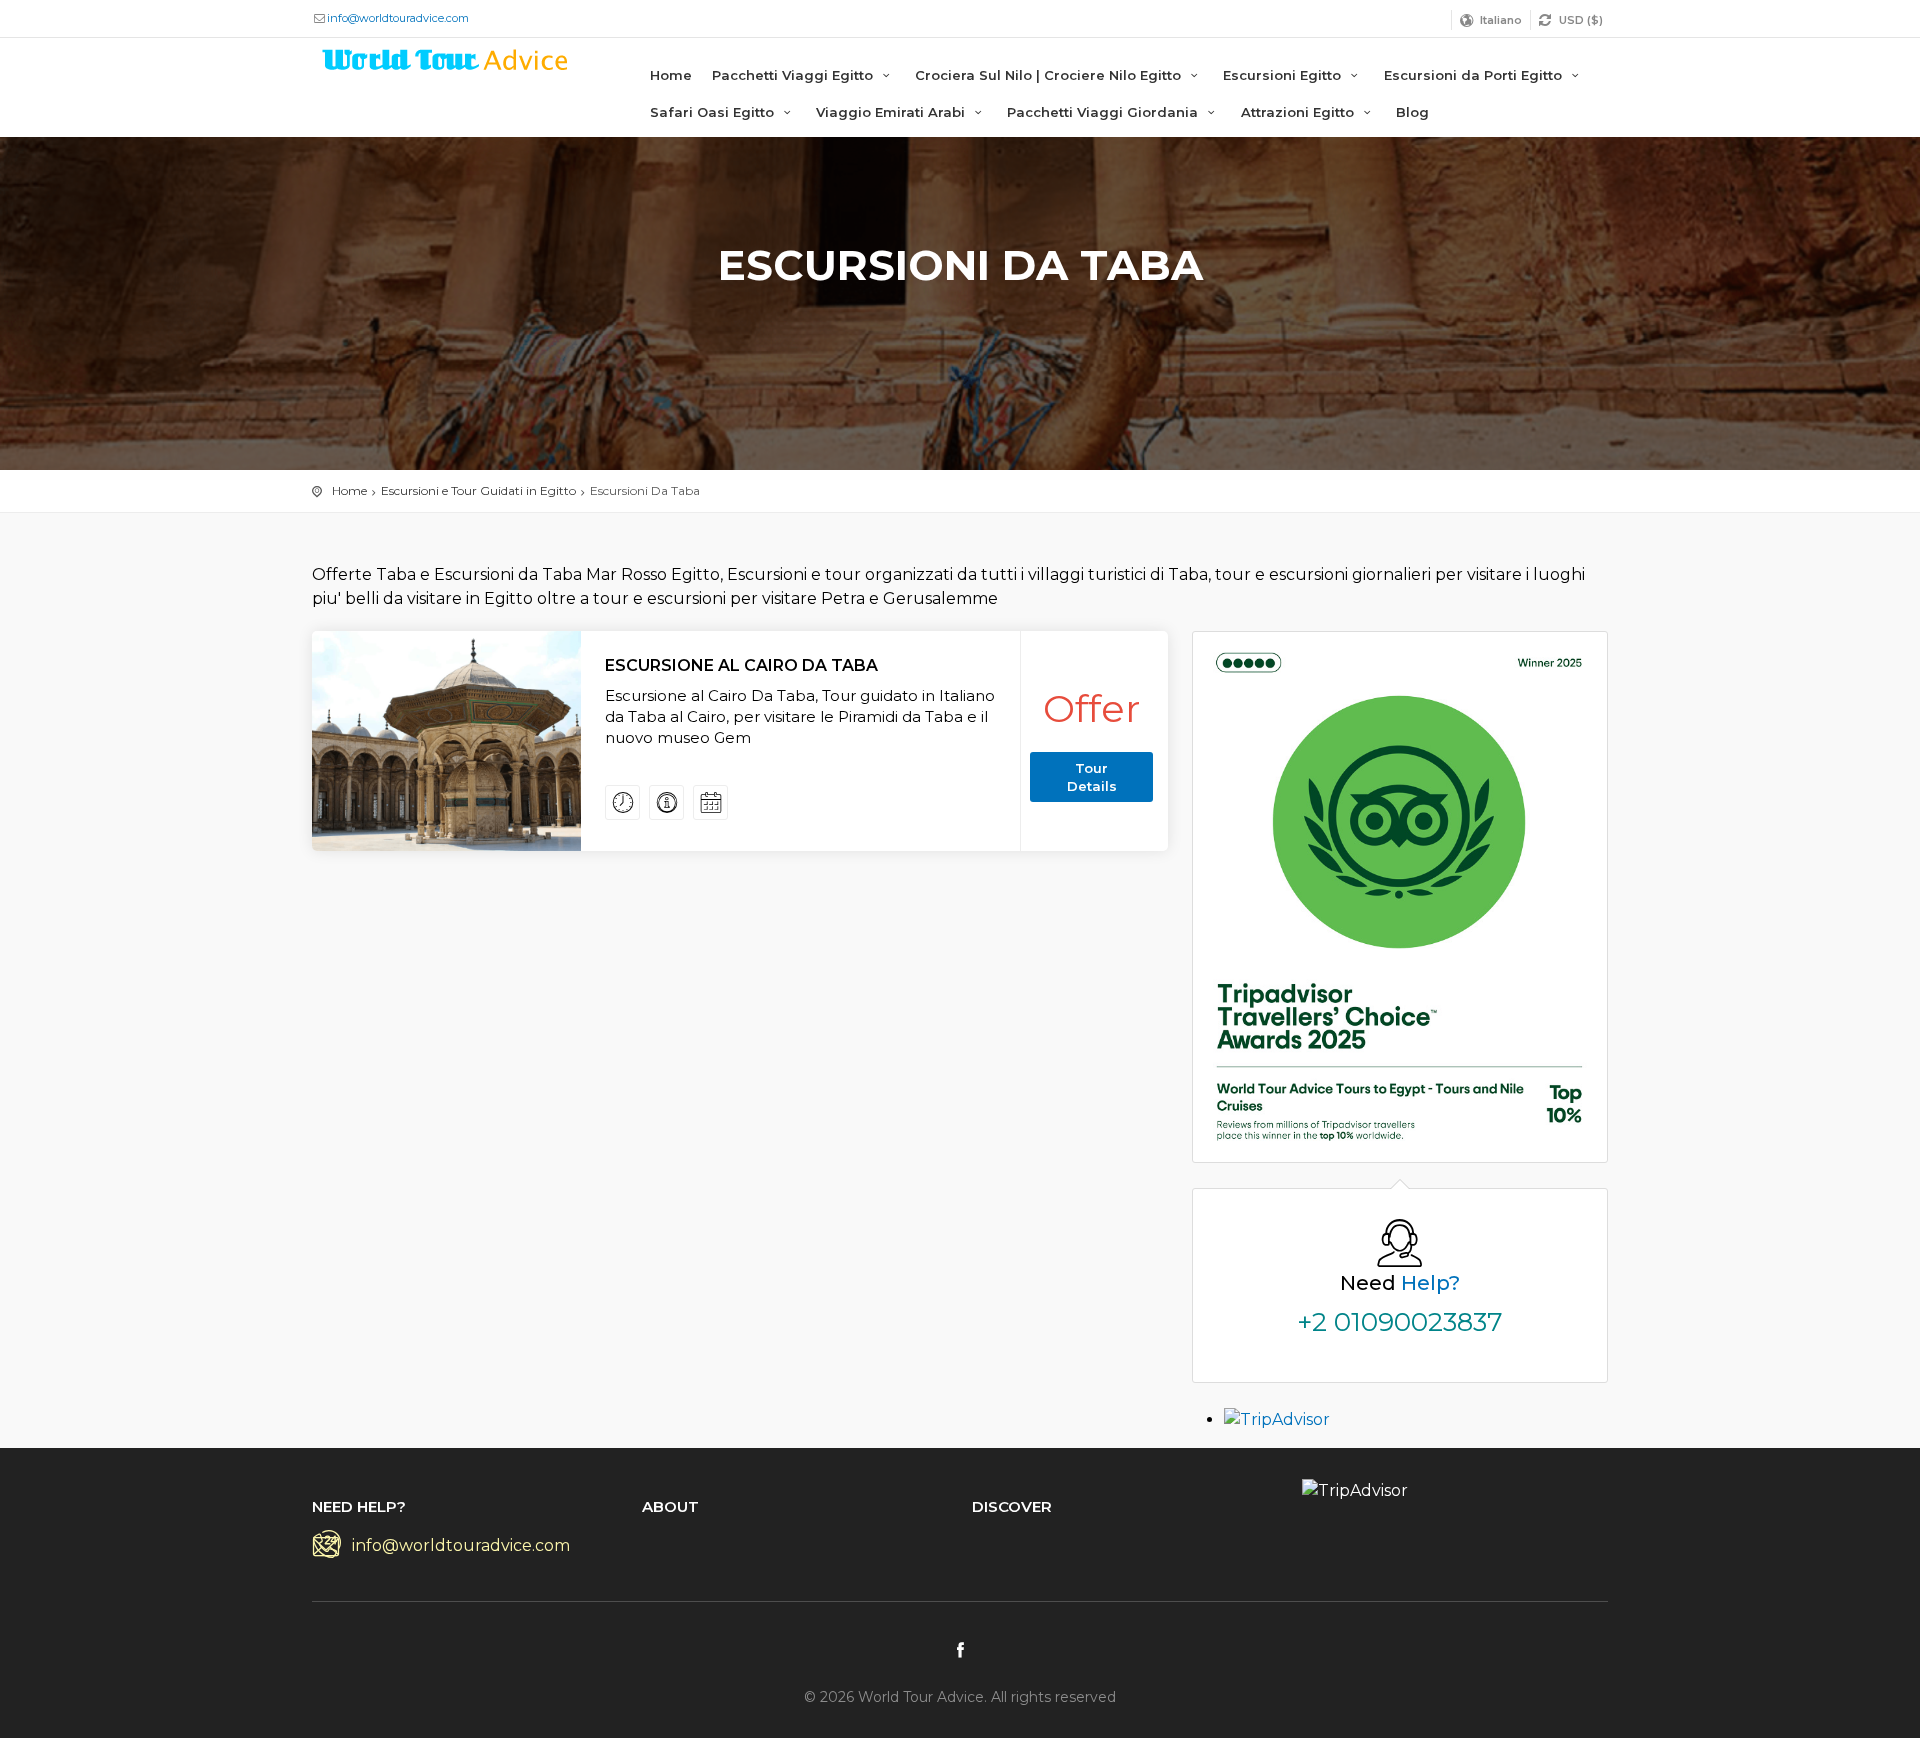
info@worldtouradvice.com (398, 18)
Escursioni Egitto (1284, 75)
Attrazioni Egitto (1299, 112)
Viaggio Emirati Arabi (892, 112)
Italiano (1501, 20)
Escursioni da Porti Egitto (1475, 75)
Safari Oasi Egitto (714, 112)
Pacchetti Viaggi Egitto (794, 75)
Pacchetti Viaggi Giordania (1104, 112)
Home (671, 75)
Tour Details (1092, 777)
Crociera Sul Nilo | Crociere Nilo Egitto (1050, 75)
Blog (1412, 112)
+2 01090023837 (1400, 1322)
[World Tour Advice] (446, 63)
